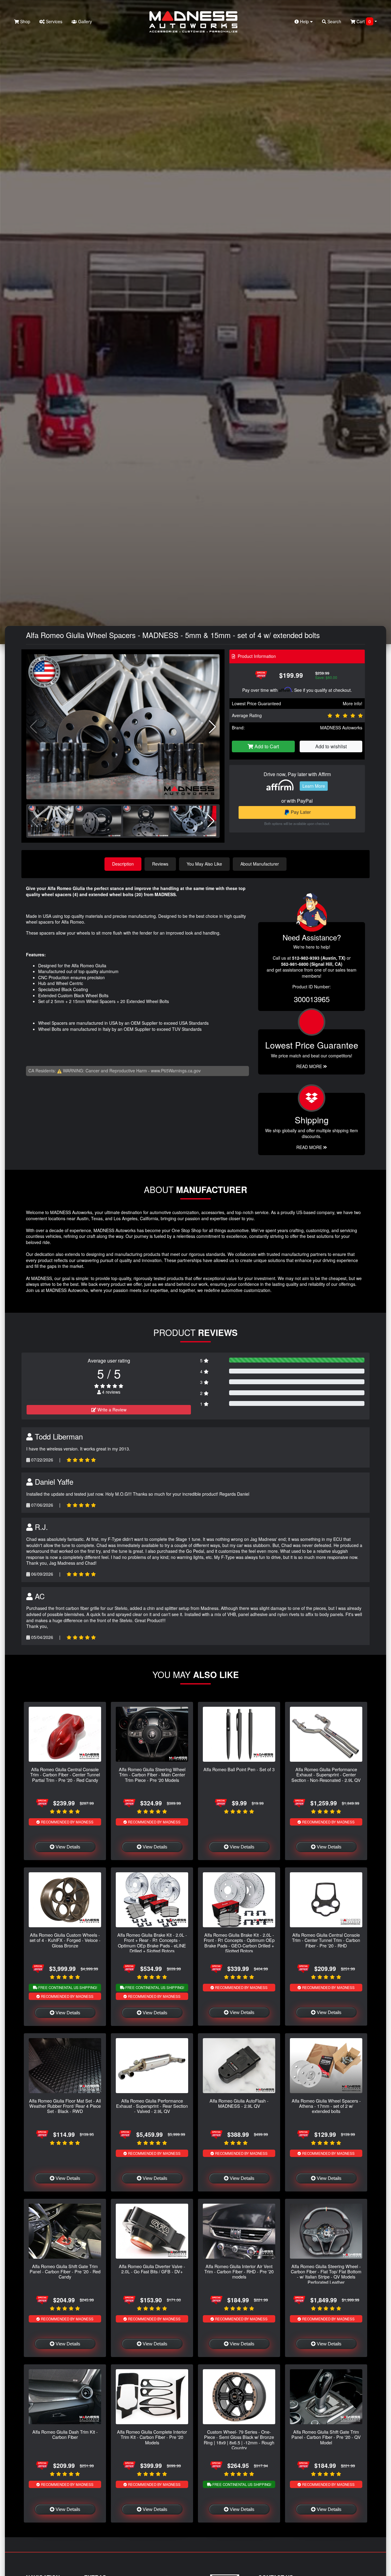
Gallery (84, 21)
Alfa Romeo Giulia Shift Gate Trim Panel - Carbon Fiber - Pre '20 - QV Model (326, 2437)
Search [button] (334, 21)
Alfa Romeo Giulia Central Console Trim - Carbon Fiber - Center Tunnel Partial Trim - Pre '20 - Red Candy (65, 1775)
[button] (212, 727)
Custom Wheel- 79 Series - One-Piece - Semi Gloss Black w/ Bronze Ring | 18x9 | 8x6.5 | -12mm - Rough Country (239, 2440)
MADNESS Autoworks (341, 728)
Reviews (160, 864)
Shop (25, 21)
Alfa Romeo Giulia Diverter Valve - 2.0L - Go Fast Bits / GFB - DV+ (152, 2269)
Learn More (314, 786)
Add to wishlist (331, 746)
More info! (353, 703)
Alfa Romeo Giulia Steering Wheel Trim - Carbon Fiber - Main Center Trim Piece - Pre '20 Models (152, 1775)
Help (304, 21)
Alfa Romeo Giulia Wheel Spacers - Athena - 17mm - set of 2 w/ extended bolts (326, 2106)
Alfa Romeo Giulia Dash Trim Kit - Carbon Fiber (65, 2434)
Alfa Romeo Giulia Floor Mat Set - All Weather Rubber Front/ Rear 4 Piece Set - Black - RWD (65, 2106)
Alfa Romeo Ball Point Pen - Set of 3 (239, 1769)
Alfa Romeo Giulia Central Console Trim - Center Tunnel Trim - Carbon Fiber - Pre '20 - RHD (326, 1940)
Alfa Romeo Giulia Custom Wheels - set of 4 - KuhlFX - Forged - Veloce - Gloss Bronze (65, 1940)
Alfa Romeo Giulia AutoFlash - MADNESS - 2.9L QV (239, 2103)
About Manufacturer (260, 864)
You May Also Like (204, 864)
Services (53, 21)
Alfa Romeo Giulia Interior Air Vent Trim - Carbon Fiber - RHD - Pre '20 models (239, 2271)
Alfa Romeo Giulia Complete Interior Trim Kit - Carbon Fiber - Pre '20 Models (152, 2437)
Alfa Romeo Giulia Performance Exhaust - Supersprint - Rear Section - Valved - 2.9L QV (152, 2106)
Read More (310, 1066)
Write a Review (111, 1410)
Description (123, 864)
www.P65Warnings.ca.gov (176, 1071)
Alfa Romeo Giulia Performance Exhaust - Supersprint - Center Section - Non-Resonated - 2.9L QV (326, 1775)
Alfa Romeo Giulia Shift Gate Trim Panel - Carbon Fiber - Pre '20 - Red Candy (65, 2271)
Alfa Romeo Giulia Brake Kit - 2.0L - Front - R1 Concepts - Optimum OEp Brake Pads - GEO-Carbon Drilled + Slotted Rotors (239, 1943)
